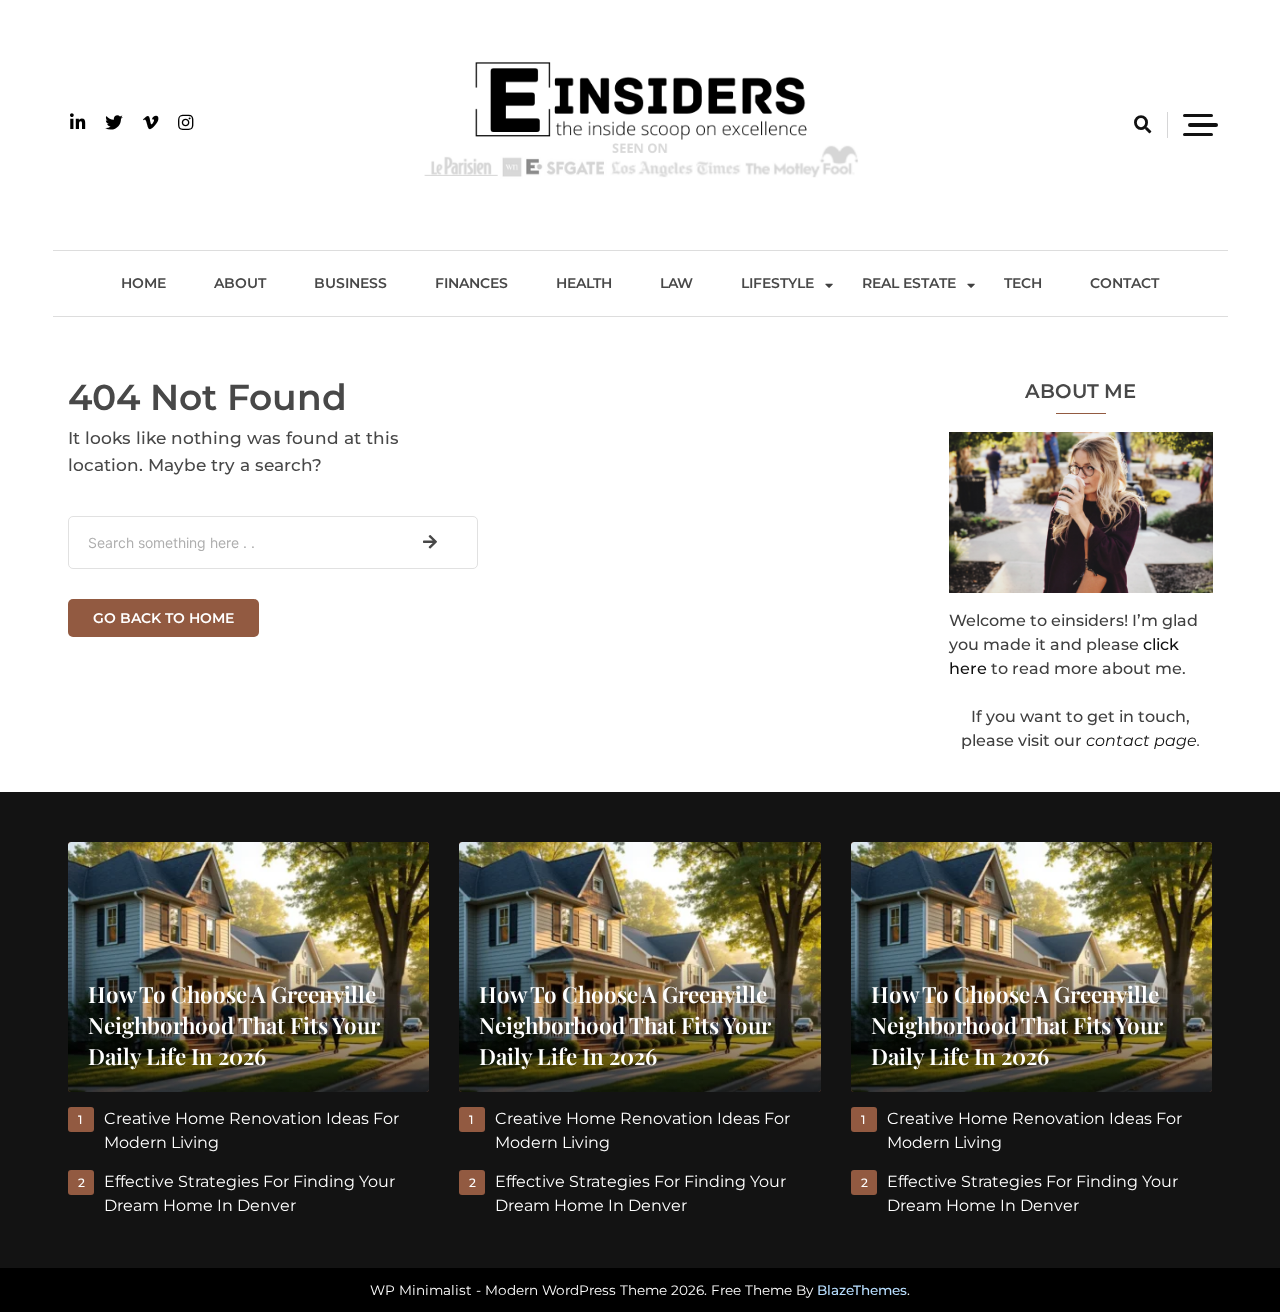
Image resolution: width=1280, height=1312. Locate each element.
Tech (1023, 283)
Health (584, 283)
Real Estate (909, 283)
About (240, 283)
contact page (1141, 740)
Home (143, 283)
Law (676, 283)
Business (350, 283)
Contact (1124, 283)
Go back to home (163, 618)
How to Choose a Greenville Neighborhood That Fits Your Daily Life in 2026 (234, 1025)
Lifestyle (777, 283)
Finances (471, 283)
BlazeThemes (862, 1290)
